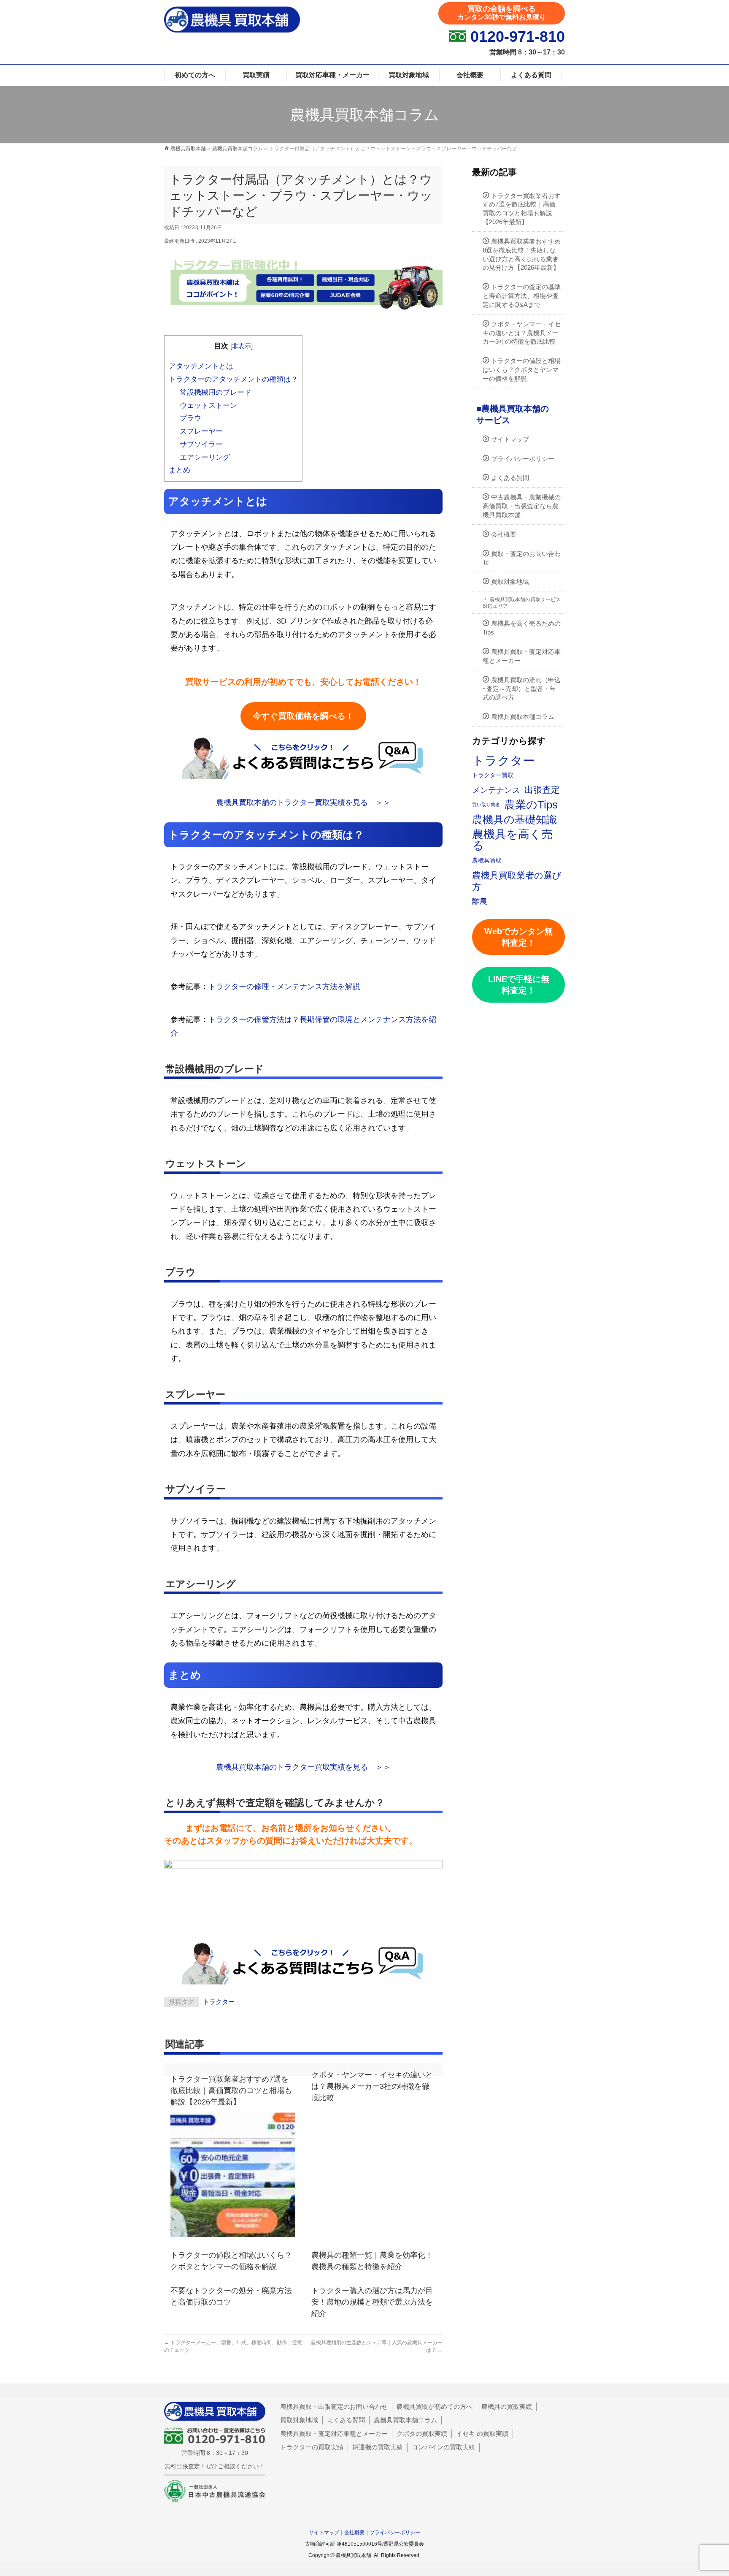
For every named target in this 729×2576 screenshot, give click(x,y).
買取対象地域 (510, 582)
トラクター (219, 2002)
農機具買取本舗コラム (523, 717)
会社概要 (504, 534)
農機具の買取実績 (507, 2407)
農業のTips (531, 805)
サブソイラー (201, 444)
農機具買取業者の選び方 (517, 881)
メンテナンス (496, 790)
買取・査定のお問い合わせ (522, 558)
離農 (480, 901)
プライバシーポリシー (523, 459)
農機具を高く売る (512, 840)
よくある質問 (510, 478)
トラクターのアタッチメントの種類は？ (233, 379)
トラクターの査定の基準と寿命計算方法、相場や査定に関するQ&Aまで (522, 296)
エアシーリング (205, 457)
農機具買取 (487, 860)
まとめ (180, 470)
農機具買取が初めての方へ (435, 2407)
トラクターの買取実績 (312, 2447)
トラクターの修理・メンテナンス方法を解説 (284, 987)
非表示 (242, 346)
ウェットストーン (208, 405)
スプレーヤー (201, 431)
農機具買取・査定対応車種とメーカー (522, 656)
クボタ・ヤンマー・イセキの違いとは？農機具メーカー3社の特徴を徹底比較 (372, 2086)
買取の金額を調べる (502, 13)
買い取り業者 (486, 805)
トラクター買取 (493, 775)
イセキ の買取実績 (482, 2434)
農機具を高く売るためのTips (522, 628)
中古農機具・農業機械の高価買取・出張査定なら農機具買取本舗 (522, 506)
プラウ (190, 418)
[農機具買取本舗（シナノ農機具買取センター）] (232, 27)
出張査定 (542, 790)
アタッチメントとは (201, 366)
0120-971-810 (518, 37)
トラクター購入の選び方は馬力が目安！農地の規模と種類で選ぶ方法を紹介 (372, 2302)
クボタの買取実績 (422, 2434)
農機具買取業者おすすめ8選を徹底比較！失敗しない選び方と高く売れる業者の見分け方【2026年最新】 (522, 254)
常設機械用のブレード (216, 392)
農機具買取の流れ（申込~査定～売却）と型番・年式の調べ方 (522, 689)
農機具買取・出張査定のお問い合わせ (334, 2407)
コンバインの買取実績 (443, 2447)
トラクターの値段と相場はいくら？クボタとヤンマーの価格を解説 (522, 370)
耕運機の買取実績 (378, 2447)
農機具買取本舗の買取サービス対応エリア (522, 603)
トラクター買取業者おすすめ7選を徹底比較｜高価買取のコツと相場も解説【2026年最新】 (231, 2091)
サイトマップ (510, 439)
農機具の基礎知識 (514, 820)
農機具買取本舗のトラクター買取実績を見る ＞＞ (303, 803)
